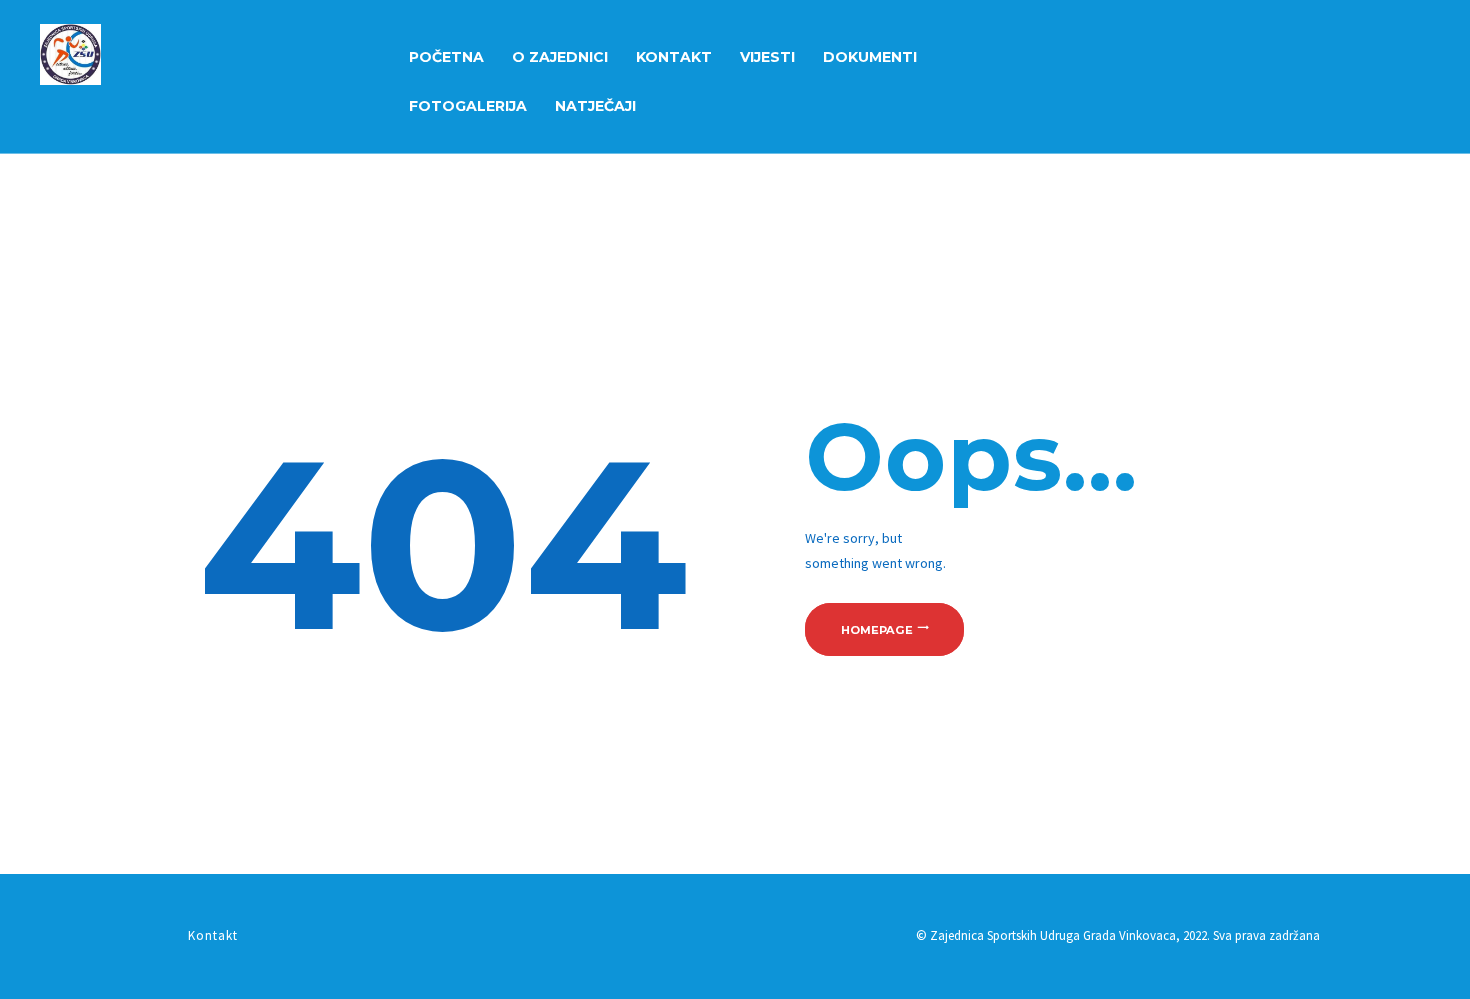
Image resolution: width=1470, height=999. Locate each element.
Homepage (877, 629)
